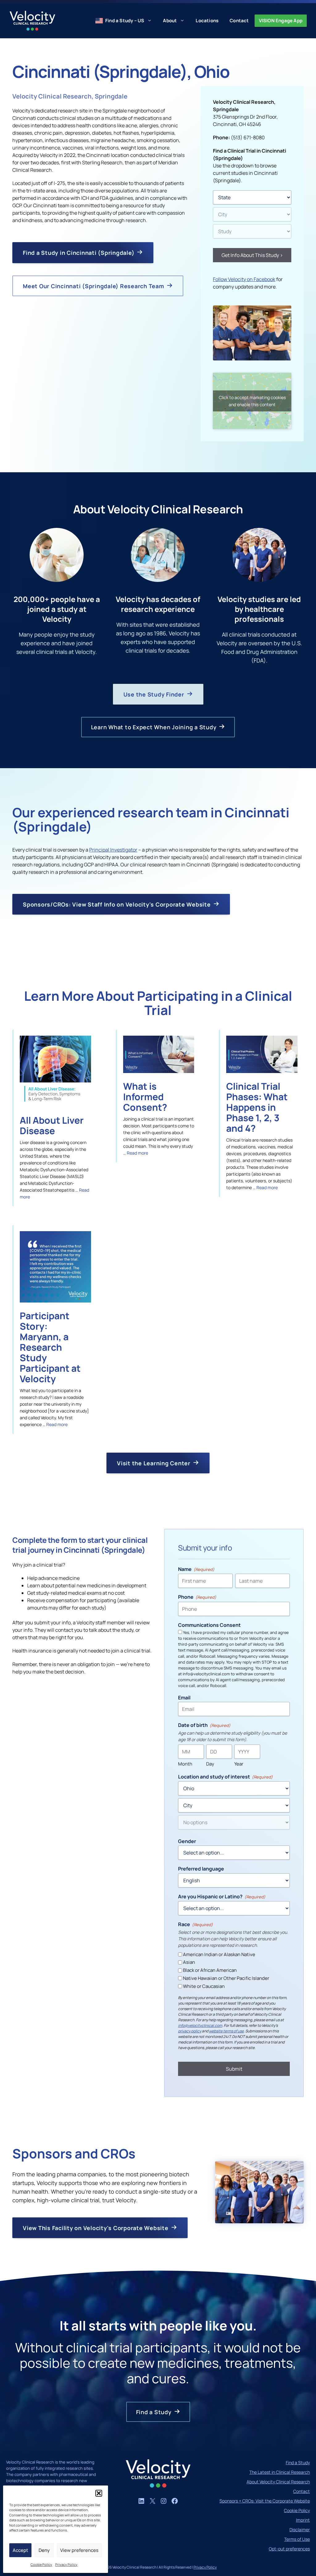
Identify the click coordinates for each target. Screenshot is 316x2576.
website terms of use (226, 2031)
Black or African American (210, 1970)
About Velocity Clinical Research (278, 2482)
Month (185, 1764)
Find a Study (298, 2462)
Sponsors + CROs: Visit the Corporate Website (265, 2501)
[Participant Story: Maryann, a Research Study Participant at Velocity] (55, 1301)
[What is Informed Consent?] (159, 1071)
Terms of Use (297, 2539)
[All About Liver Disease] (55, 1105)
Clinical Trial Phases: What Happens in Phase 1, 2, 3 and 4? (257, 1107)
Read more (137, 1153)
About (170, 21)
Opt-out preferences (289, 2549)
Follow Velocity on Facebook (244, 279)
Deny (44, 2550)
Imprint (303, 2520)
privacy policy (190, 2031)
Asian (189, 1962)
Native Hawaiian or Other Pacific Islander (226, 1978)
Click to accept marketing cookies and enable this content (252, 401)
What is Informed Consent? (145, 1097)
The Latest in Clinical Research (280, 2472)
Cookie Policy (41, 2564)
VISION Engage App (281, 21)
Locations (207, 21)
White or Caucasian (204, 1986)
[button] (99, 2493)
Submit (234, 2069)
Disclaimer (300, 2530)
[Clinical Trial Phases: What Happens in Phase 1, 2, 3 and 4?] (262, 1071)
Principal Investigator (113, 850)
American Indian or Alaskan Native (219, 1954)
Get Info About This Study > (252, 255)
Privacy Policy (66, 2564)
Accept (20, 2550)
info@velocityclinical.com (200, 2025)
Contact (239, 21)
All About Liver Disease (52, 1125)
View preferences (79, 2550)
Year (239, 1764)
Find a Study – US (125, 21)
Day (210, 1764)
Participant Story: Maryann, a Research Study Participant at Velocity (50, 1347)
